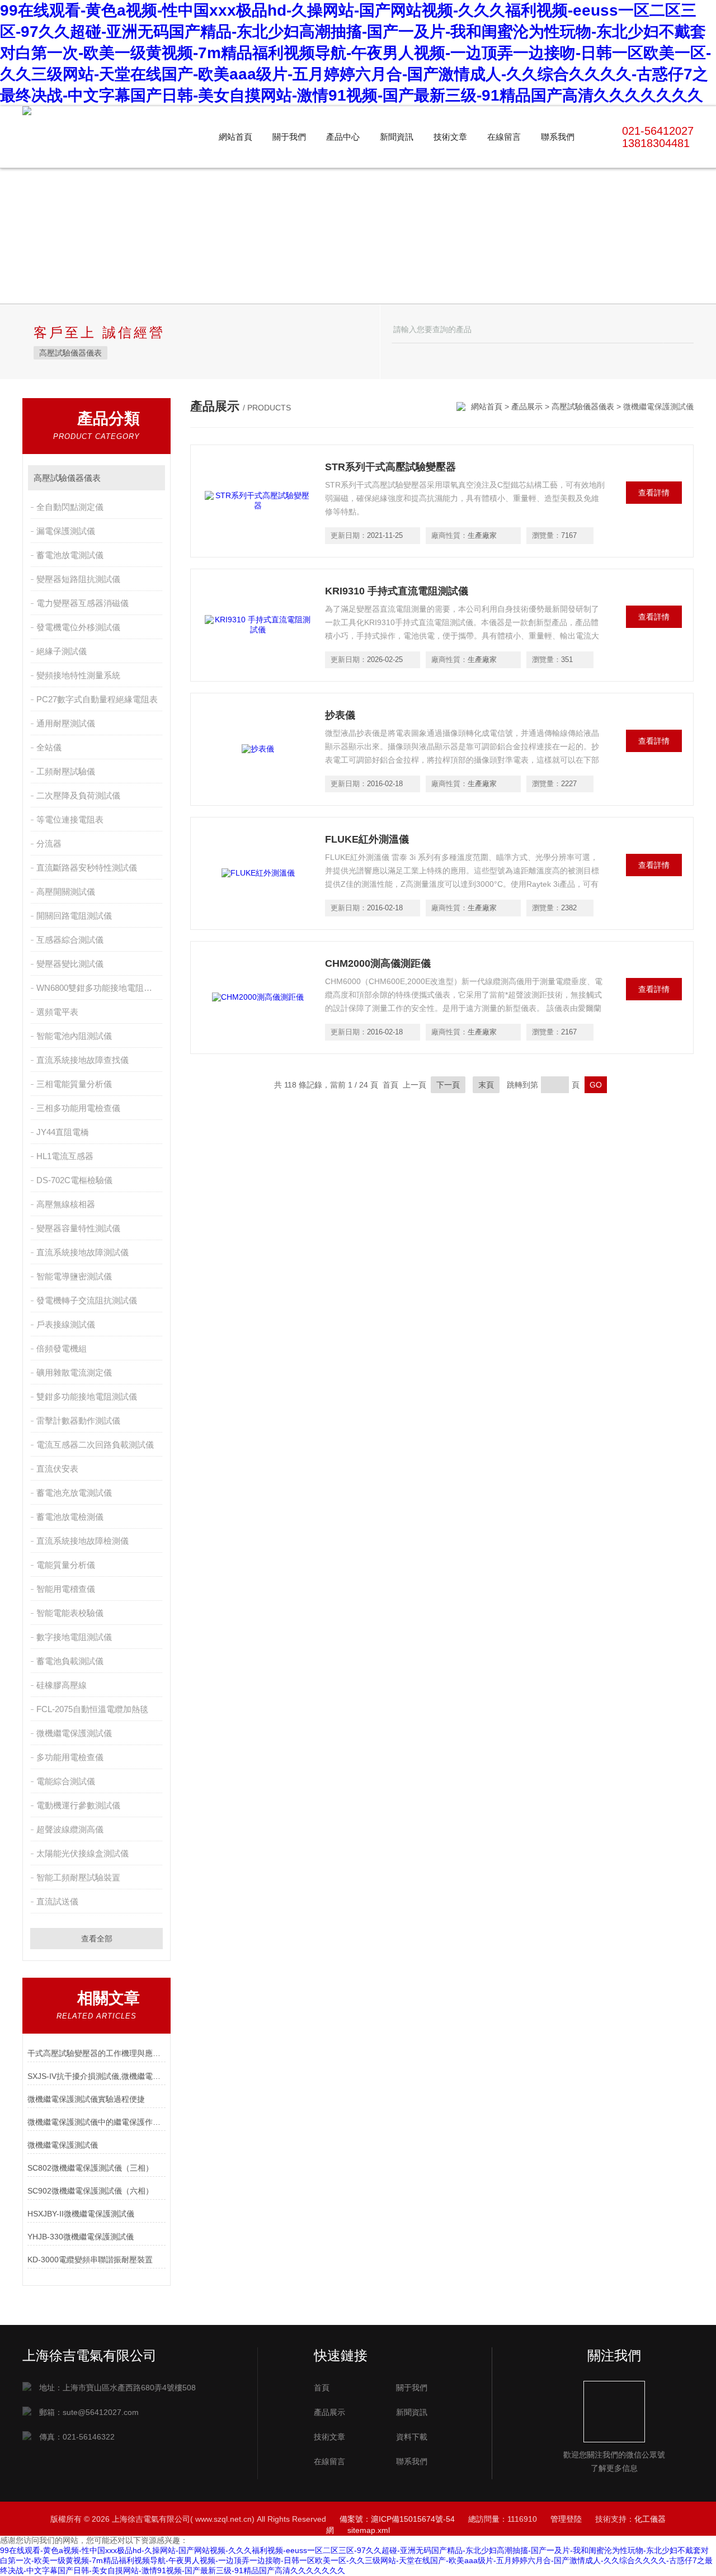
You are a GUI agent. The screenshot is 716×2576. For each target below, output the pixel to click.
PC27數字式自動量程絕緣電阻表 (97, 699)
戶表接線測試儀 (66, 1324)
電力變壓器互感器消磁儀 (83, 603)
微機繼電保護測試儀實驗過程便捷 (86, 2099)
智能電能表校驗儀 (70, 1613)
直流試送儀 (57, 1901)
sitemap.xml (369, 2530)
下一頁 (448, 1085)
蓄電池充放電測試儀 (74, 1493)
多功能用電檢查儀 (70, 1757)
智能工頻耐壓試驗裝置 (78, 1877)
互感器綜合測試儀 (70, 940)
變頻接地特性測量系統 (78, 675)
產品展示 (527, 407)
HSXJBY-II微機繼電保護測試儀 (81, 2214)
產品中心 (343, 137)
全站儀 (49, 747)
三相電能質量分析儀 (74, 1084)
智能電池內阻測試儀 (74, 1036)
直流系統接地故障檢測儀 (83, 1541)
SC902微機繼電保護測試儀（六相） (90, 2191)
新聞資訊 (397, 137)
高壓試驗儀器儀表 (70, 353)
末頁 (486, 1085)
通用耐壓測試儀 (66, 723)
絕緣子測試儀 (62, 651)
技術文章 (450, 137)
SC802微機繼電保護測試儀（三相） (90, 2168)
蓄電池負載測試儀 (70, 1661)
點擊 (151, 478)
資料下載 (412, 2437)
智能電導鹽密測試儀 (74, 1276)
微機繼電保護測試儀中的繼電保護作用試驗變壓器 (96, 2122)
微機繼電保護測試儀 (74, 1733)
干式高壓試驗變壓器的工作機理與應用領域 (96, 2053)
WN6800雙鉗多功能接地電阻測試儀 (100, 988)
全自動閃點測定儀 (70, 507)
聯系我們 (558, 137)
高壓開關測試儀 (66, 892)
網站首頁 (235, 137)
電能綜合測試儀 (66, 1781)
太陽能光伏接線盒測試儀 (83, 1853)
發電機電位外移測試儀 (78, 627)
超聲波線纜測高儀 (70, 1829)
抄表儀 (340, 715)
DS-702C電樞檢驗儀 (74, 1180)
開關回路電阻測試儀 (74, 916)
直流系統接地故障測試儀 (83, 1252)
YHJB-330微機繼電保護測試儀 (81, 2237)
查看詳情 (654, 493)
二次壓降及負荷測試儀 (78, 795)
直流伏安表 (57, 1469)
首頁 (322, 2388)
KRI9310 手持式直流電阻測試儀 (397, 591)
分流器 (49, 843)
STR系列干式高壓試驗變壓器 (390, 467)
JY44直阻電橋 (63, 1132)
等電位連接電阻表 (70, 819)
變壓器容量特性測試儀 (78, 1228)
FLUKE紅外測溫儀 (367, 839)
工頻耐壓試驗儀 (66, 771)
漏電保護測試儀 (66, 531)
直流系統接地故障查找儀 (83, 1060)
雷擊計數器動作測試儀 (78, 1421)
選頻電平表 (57, 1012)
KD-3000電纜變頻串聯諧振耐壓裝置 (90, 2260)
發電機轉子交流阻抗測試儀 (87, 1300)
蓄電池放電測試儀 (70, 555)
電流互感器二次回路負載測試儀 (95, 1445)
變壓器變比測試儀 (70, 964)
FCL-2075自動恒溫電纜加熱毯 (92, 1709)
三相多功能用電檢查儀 (78, 1108)
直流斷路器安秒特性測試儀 (87, 868)
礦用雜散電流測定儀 (74, 1372)
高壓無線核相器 (66, 1204)
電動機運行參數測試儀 (78, 1805)
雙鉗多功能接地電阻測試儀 (87, 1396)
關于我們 (289, 137)
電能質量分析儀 (66, 1565)
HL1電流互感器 (65, 1156)
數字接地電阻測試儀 (74, 1637)
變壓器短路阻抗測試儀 (78, 579)
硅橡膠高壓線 (62, 1685)
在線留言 (504, 137)
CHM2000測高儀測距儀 (378, 963)
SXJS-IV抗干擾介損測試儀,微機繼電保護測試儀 (96, 2076)
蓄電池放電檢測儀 (70, 1517)
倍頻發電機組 (62, 1348)
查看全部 (97, 1939)
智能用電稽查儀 (66, 1589)
